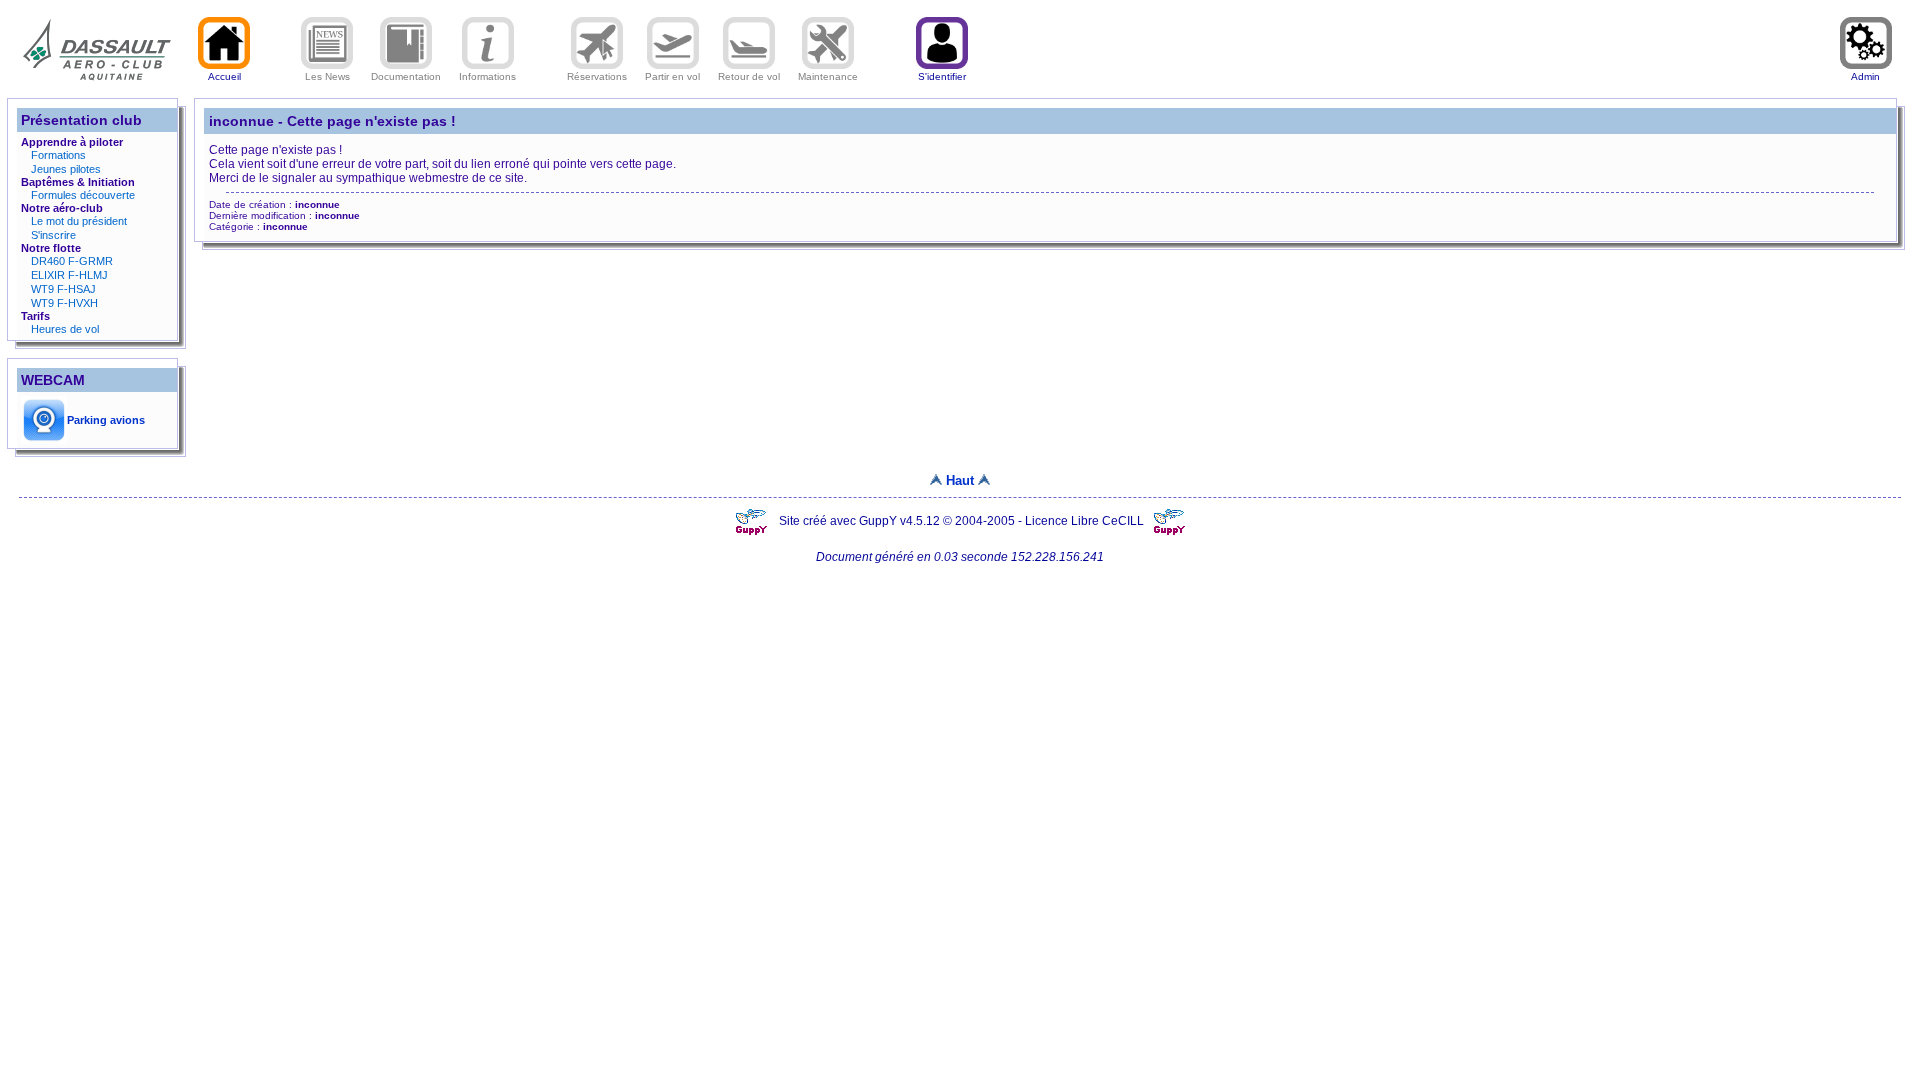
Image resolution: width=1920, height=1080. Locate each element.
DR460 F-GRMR (72, 261)
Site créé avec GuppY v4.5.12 (861, 521)
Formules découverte (83, 195)
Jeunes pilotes (66, 169)
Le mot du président (79, 221)
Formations (58, 155)
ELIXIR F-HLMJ (69, 275)
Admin (1865, 76)
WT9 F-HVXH (64, 303)
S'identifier (942, 76)
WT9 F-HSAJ (63, 289)
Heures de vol (65, 329)
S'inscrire (53, 235)
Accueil (224, 76)
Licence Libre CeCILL (1086, 521)
